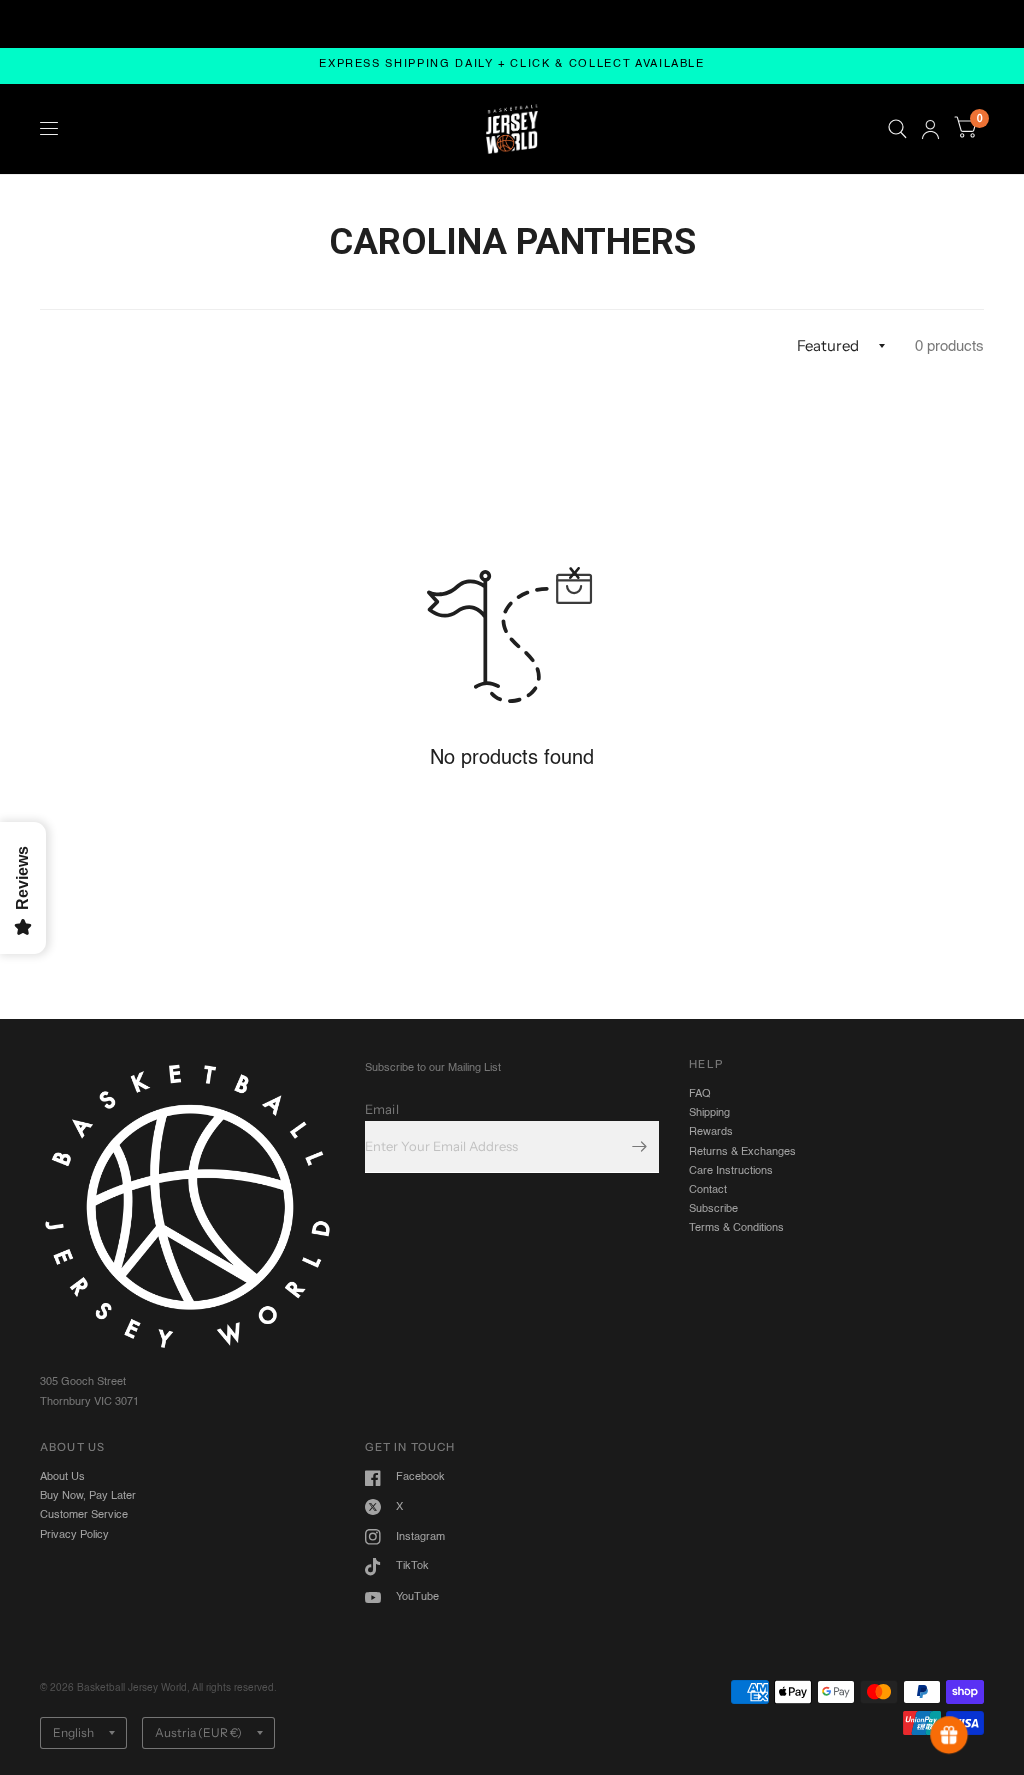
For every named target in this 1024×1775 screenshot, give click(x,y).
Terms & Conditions (736, 1228)
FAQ (700, 1094)
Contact (708, 1190)
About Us (62, 1477)
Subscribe (713, 1209)
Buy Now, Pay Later (88, 1496)
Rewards (711, 1132)
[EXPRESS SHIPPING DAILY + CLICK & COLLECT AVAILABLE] (512, 65)
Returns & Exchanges (742, 1152)
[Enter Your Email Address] (639, 1147)
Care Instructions (731, 1171)
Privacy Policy (74, 1535)
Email (382, 1109)
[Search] (897, 129)
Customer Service (84, 1515)
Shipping (709, 1113)
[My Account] (930, 129)
